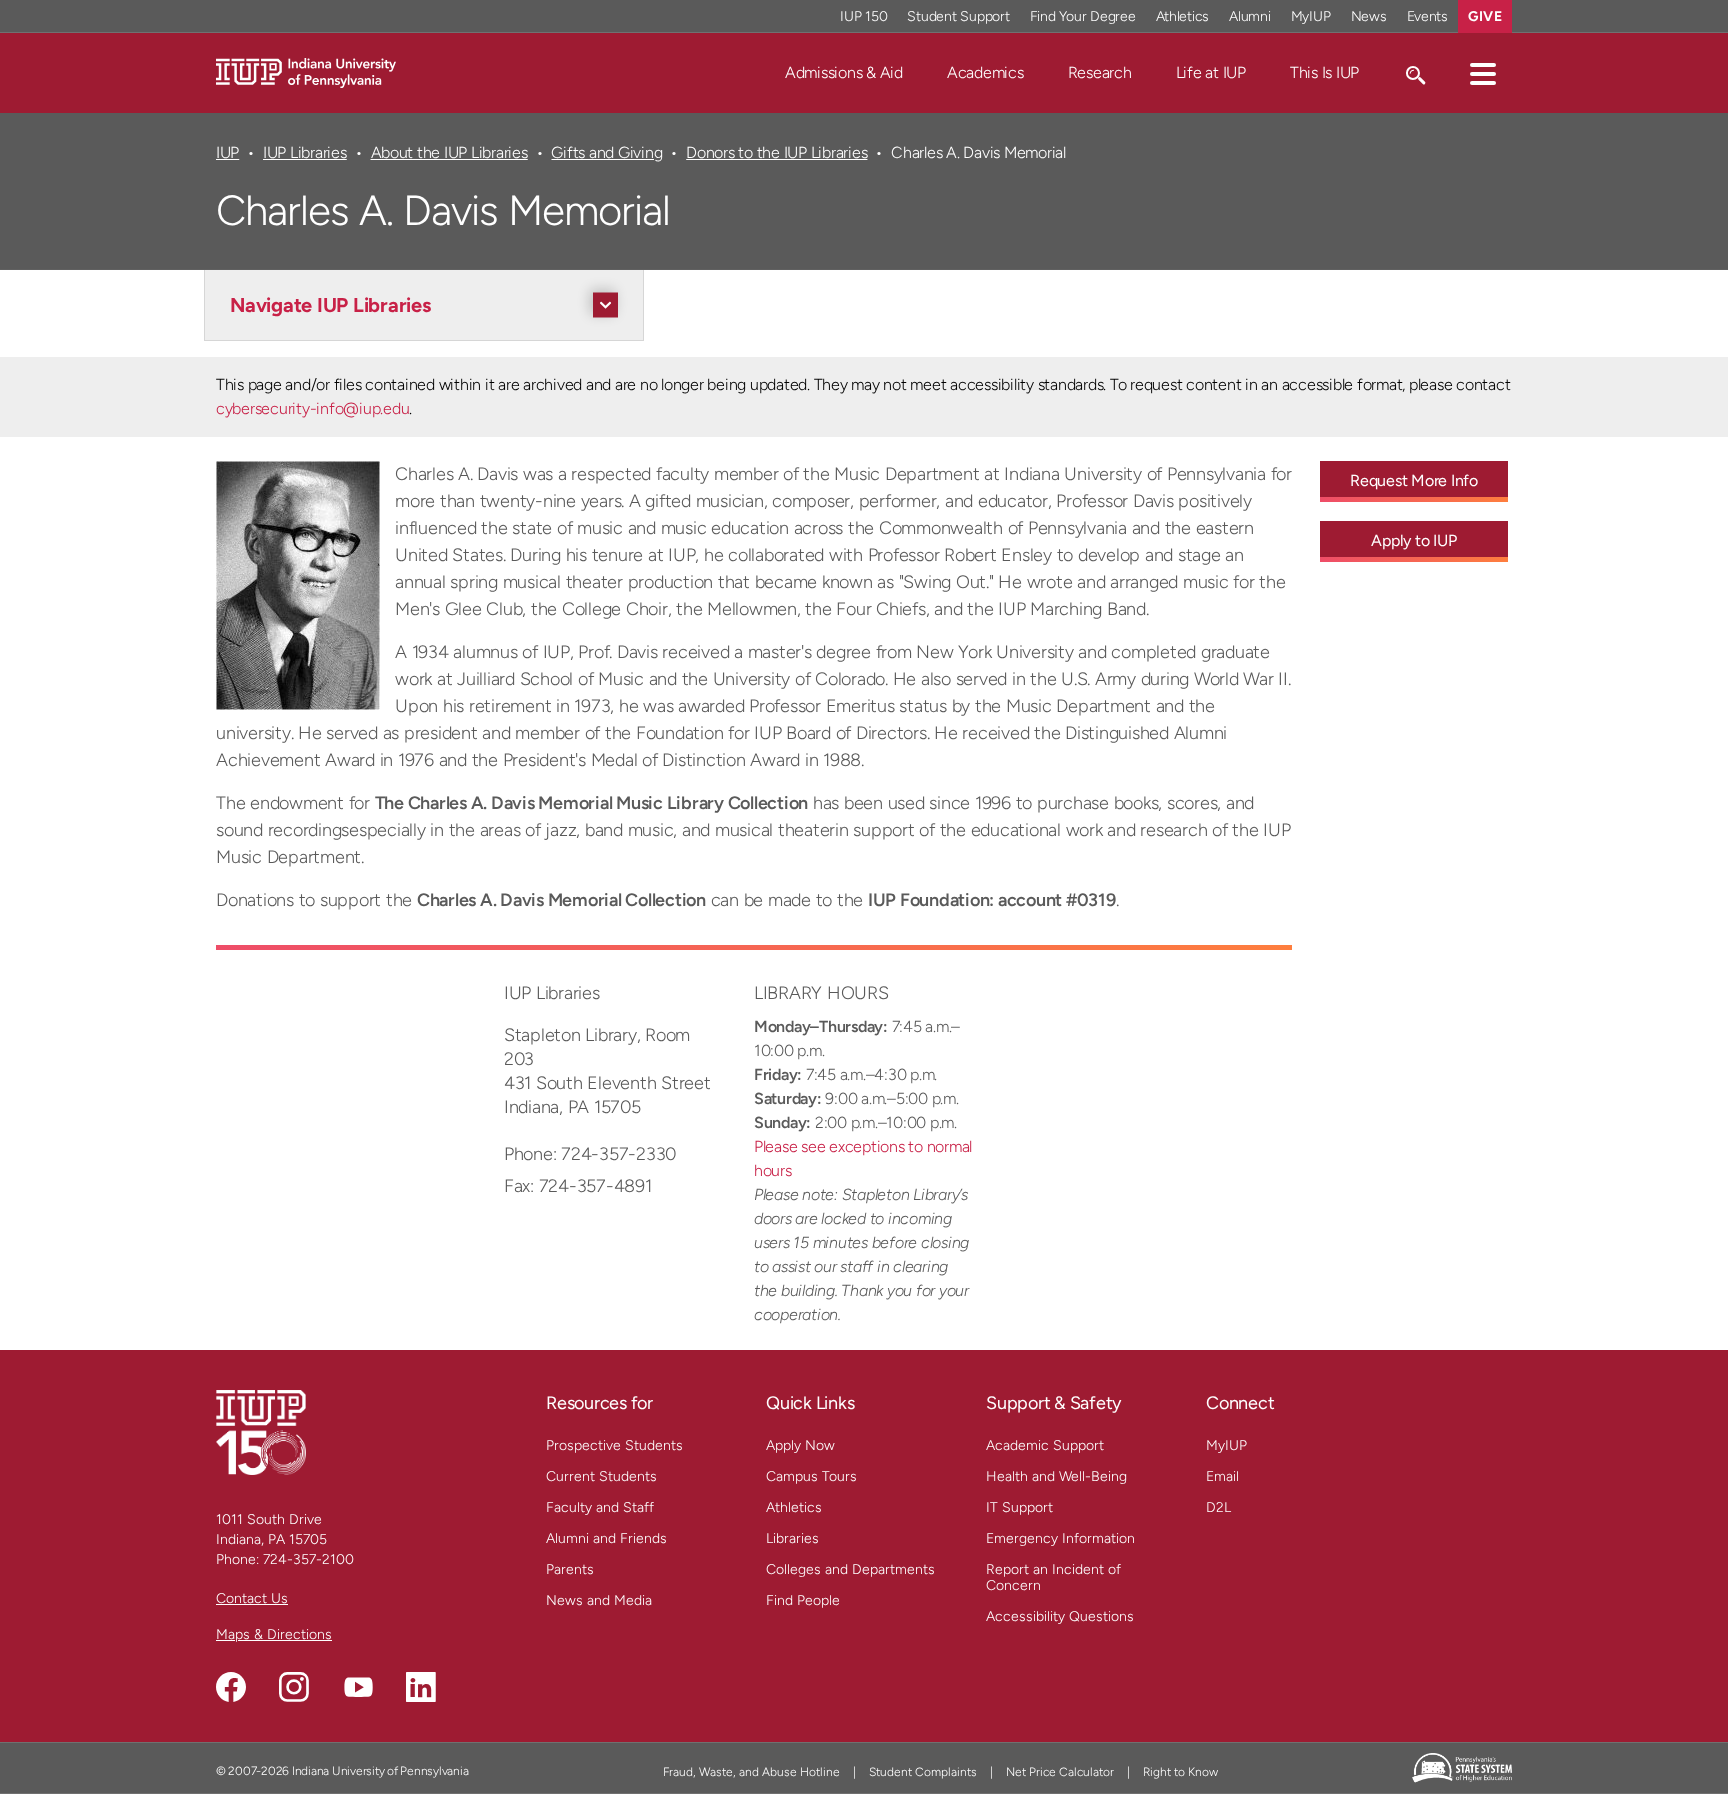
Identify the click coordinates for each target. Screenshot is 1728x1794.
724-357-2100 (308, 1559)
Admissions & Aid (844, 72)
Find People (803, 1600)
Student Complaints (923, 1772)
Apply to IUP (1413, 540)
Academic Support (1045, 1445)
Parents (570, 1569)
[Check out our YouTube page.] (358, 1687)
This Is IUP (1324, 72)
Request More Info (1414, 480)
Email (1222, 1476)
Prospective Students (614, 1445)
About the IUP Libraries (449, 152)
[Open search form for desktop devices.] (1414, 73)
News (1369, 16)
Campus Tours (811, 1476)
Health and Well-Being (1056, 1476)
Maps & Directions (274, 1634)
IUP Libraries (305, 152)
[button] (1483, 73)
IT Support (1019, 1507)
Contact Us (252, 1598)
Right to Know (1180, 1772)
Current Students (601, 1476)
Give (1485, 16)
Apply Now (800, 1445)
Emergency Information (1060, 1538)
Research (1100, 72)
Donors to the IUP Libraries (776, 152)
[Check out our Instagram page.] (294, 1687)
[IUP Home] (306, 71)
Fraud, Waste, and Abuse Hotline (751, 1772)
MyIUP (1311, 16)
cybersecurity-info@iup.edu (312, 408)
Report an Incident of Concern (1053, 1577)
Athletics (1183, 16)
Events (1428, 16)
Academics (985, 72)
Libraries (792, 1538)
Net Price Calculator (1060, 1772)
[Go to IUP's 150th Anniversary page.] (261, 1431)
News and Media (599, 1600)
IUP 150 (863, 16)
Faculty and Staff (600, 1507)
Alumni (1250, 16)
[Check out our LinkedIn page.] (421, 1687)
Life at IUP (1211, 72)
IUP (227, 152)
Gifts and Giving (606, 152)
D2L (1218, 1507)
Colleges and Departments (850, 1569)
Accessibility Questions (1060, 1616)
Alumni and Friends (606, 1538)
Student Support (958, 16)
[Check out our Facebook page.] (231, 1687)
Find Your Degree (1083, 16)
